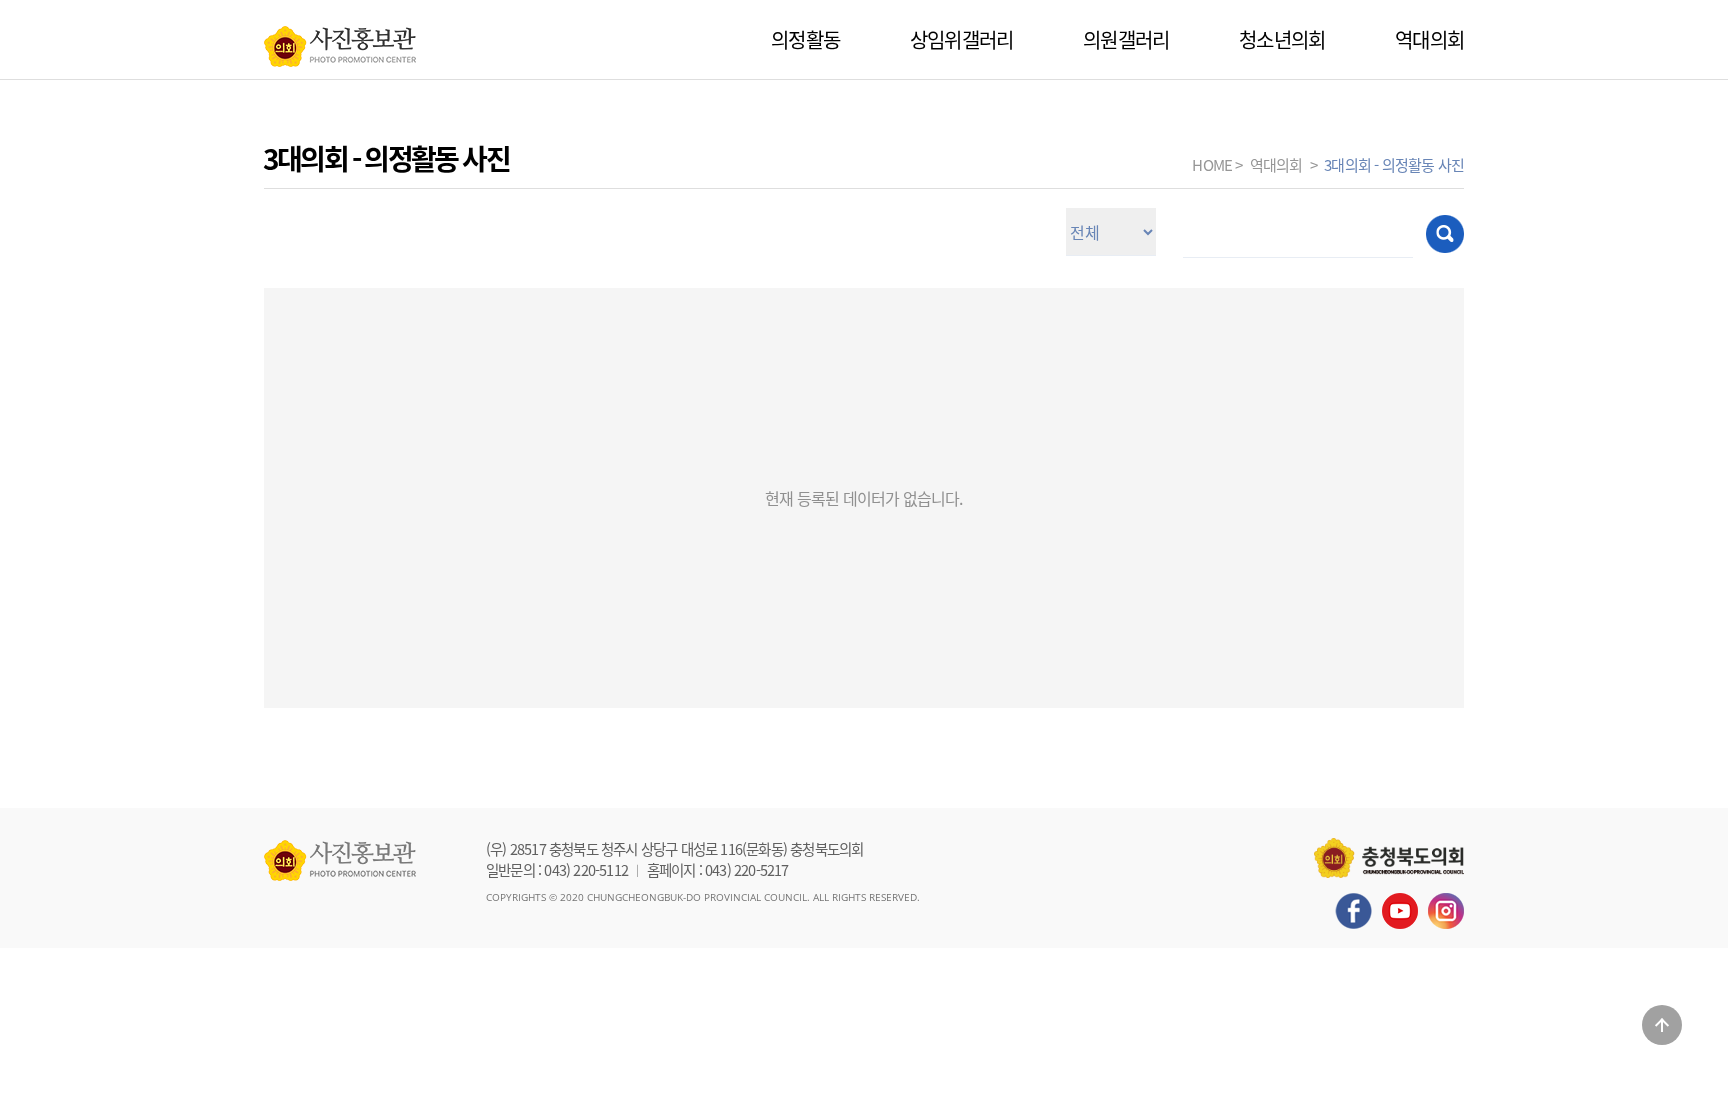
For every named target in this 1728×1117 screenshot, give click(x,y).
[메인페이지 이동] (340, 41)
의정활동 (805, 39)
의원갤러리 (1126, 39)
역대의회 (1429, 39)
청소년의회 (1282, 39)
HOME (1212, 164)
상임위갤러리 (961, 39)
